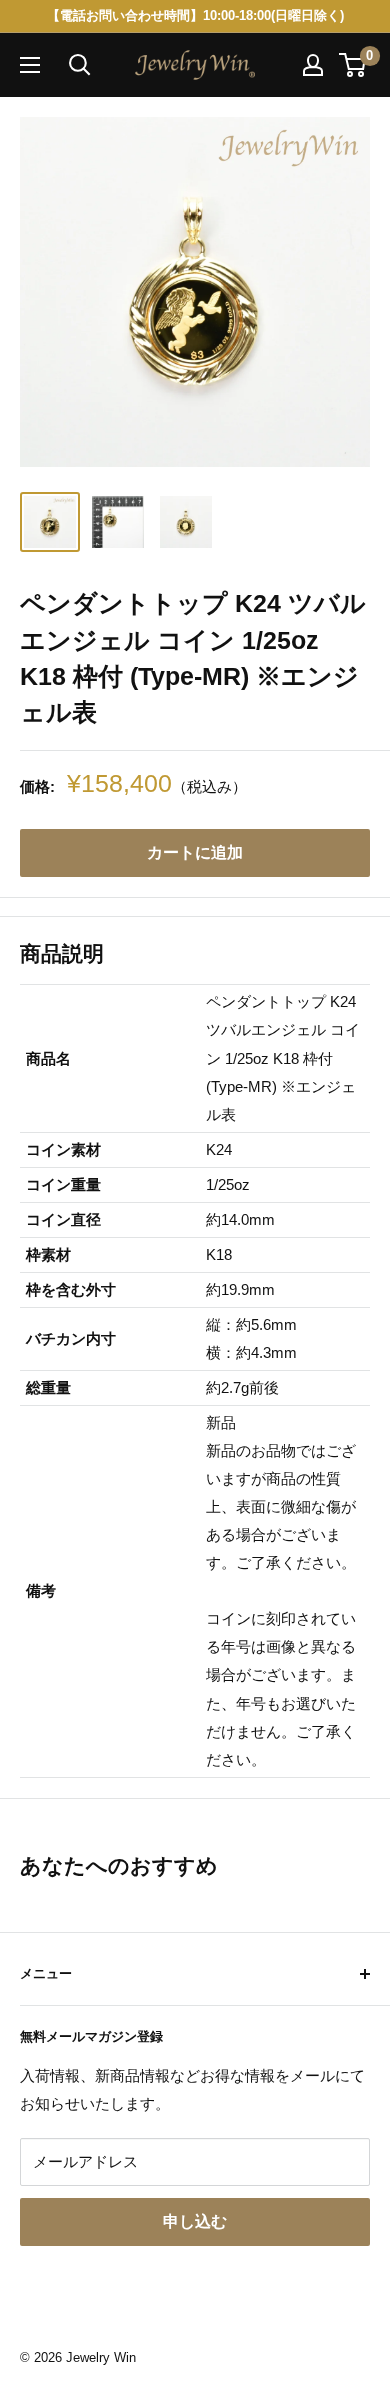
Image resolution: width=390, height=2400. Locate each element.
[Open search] (80, 65)
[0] (353, 65)
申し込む (195, 2221)
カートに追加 (195, 852)
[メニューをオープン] (30, 65)
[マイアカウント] (313, 65)
